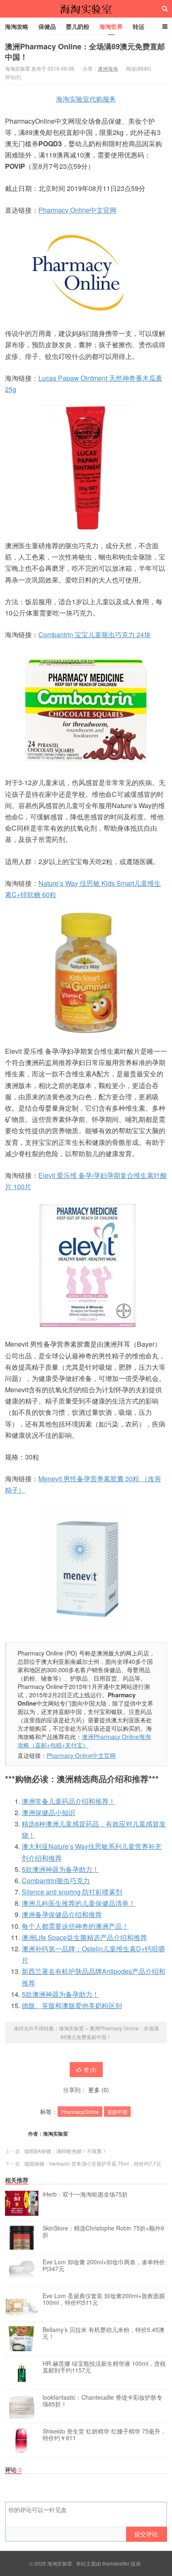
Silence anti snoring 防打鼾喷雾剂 (72, 1892)
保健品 (47, 26)
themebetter (116, 2563)
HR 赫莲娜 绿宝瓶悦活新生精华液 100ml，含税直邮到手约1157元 (104, 2367)
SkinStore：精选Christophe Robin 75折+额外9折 (103, 2232)
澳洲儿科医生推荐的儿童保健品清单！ (78, 1903)
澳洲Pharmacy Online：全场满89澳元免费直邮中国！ (85, 52)
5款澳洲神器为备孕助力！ (60, 1869)
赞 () (90, 2069)
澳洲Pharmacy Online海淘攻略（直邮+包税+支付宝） (84, 1741)
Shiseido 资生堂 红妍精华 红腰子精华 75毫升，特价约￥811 (104, 2435)
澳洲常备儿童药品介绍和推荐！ (68, 1801)
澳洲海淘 (108, 68)
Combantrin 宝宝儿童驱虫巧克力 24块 (95, 634)
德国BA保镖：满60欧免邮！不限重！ (66, 2151)
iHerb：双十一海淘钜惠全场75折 (85, 2195)
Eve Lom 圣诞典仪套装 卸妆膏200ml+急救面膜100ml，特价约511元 (104, 2299)
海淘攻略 (17, 26)
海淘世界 (111, 26)
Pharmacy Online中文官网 (77, 210)
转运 (139, 26)
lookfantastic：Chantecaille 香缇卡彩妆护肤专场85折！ (102, 2401)
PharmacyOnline (80, 2112)
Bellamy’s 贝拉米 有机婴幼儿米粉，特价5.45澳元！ (104, 2333)
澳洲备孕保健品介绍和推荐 (62, 1914)
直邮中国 (117, 2112)
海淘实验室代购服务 (86, 99)
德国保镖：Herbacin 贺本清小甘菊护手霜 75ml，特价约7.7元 (93, 2163)
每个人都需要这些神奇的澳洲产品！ (75, 1926)
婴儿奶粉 (78, 26)
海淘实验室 (86, 9)
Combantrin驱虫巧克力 (56, 1881)
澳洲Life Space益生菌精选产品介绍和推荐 (84, 1937)
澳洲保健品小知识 (48, 1812)
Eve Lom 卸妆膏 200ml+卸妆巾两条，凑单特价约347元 (104, 2266)
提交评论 (146, 2534)
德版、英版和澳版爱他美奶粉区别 (72, 2005)
